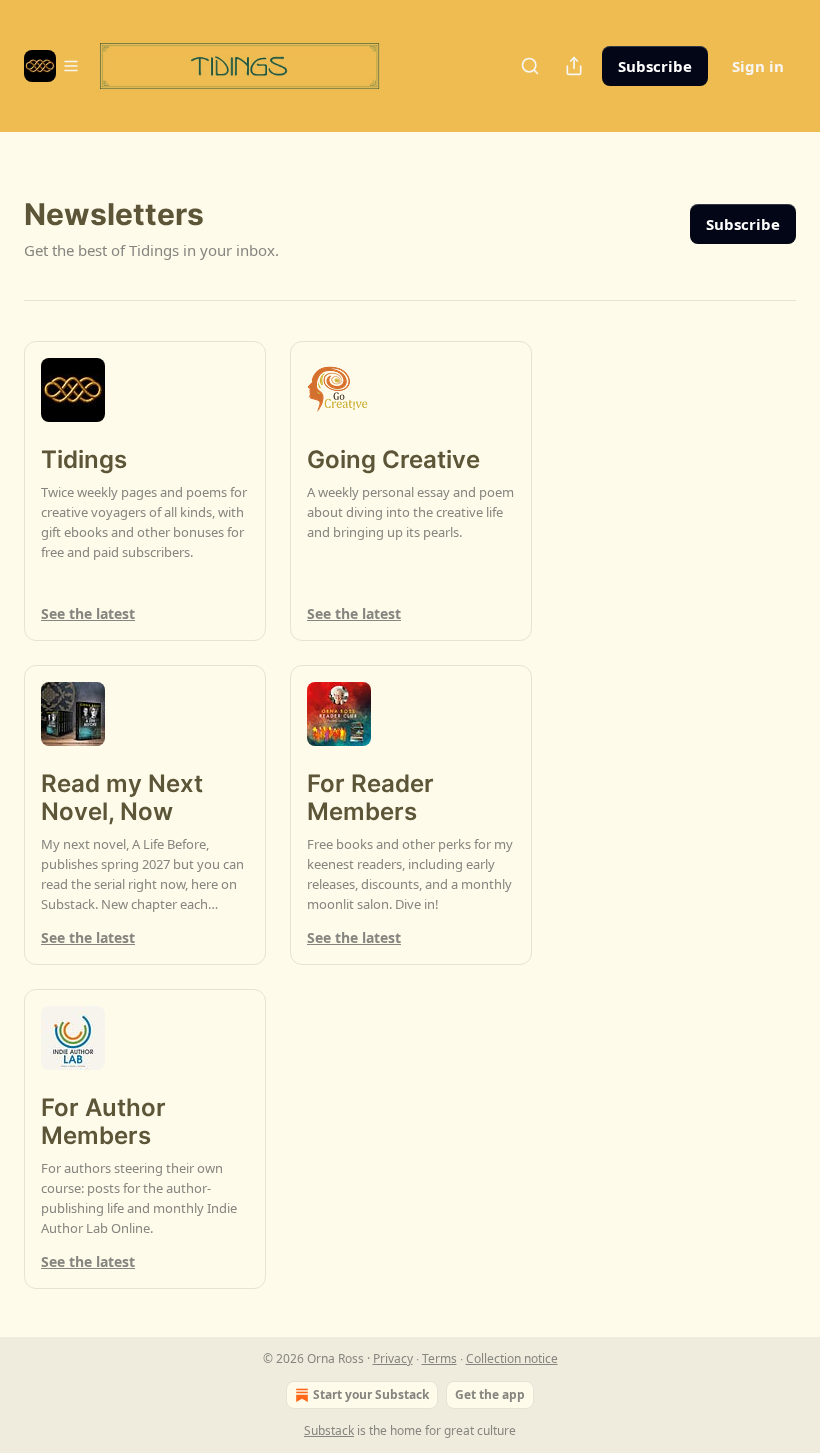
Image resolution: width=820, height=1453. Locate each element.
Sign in (758, 66)
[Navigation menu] (52, 66)
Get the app (490, 1394)
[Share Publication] (574, 66)
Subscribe (655, 66)
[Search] (530, 66)
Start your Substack (371, 1394)
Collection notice (512, 1358)
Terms (439, 1358)
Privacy (393, 1358)
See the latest (88, 613)
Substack (329, 1430)
